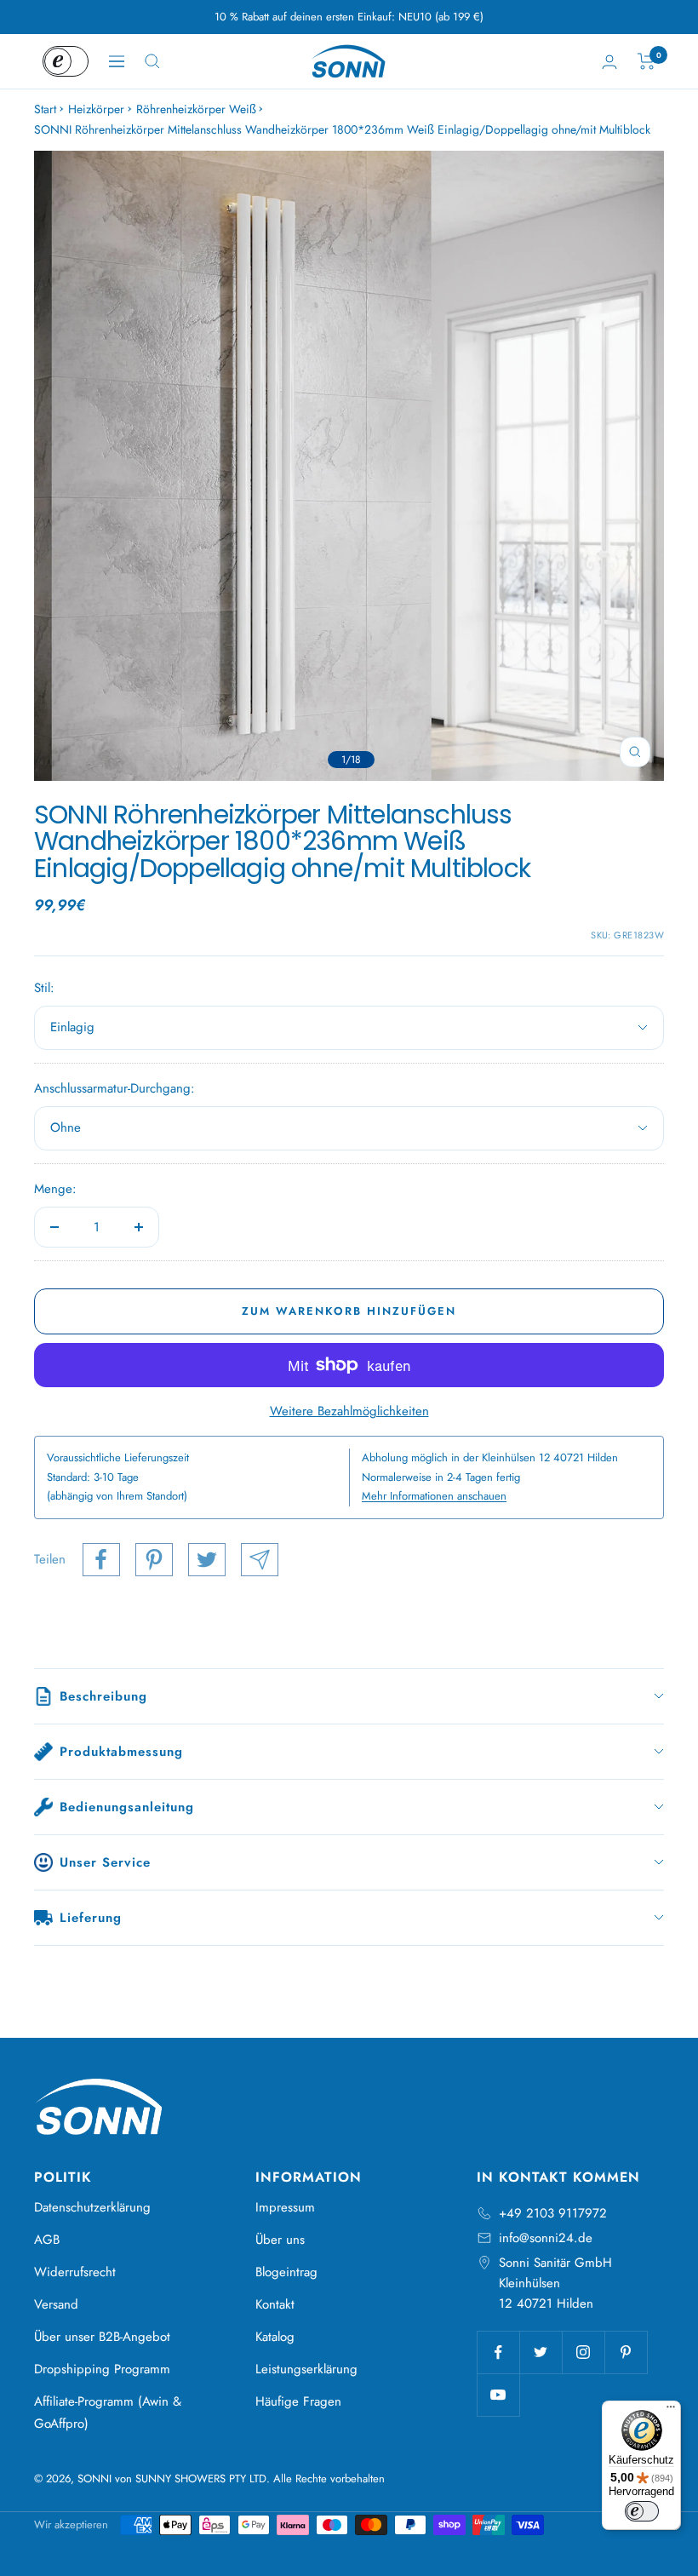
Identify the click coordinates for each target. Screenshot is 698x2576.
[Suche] (152, 61)
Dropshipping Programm (102, 2369)
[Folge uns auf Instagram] (583, 2352)
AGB (47, 2240)
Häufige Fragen (298, 2401)
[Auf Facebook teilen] (101, 1560)
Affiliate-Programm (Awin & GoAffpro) (108, 2412)
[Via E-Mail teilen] (260, 1560)
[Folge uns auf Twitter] (541, 2352)
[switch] (642, 2511)
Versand (56, 2304)
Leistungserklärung (306, 2369)
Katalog (275, 2337)
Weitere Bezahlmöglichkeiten (349, 1411)
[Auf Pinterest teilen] (154, 1560)
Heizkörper (96, 109)
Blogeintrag (286, 2272)
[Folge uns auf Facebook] (498, 2352)
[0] (647, 61)
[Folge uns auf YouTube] (498, 2395)
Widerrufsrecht (75, 2272)
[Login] (609, 62)
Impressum (285, 2207)
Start (45, 109)
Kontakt (275, 2304)
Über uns (280, 2240)
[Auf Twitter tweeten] (207, 1560)
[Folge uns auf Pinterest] (626, 2352)
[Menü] (671, 2411)
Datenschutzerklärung (92, 2207)
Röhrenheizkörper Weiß (196, 109)
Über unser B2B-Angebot (102, 2337)
